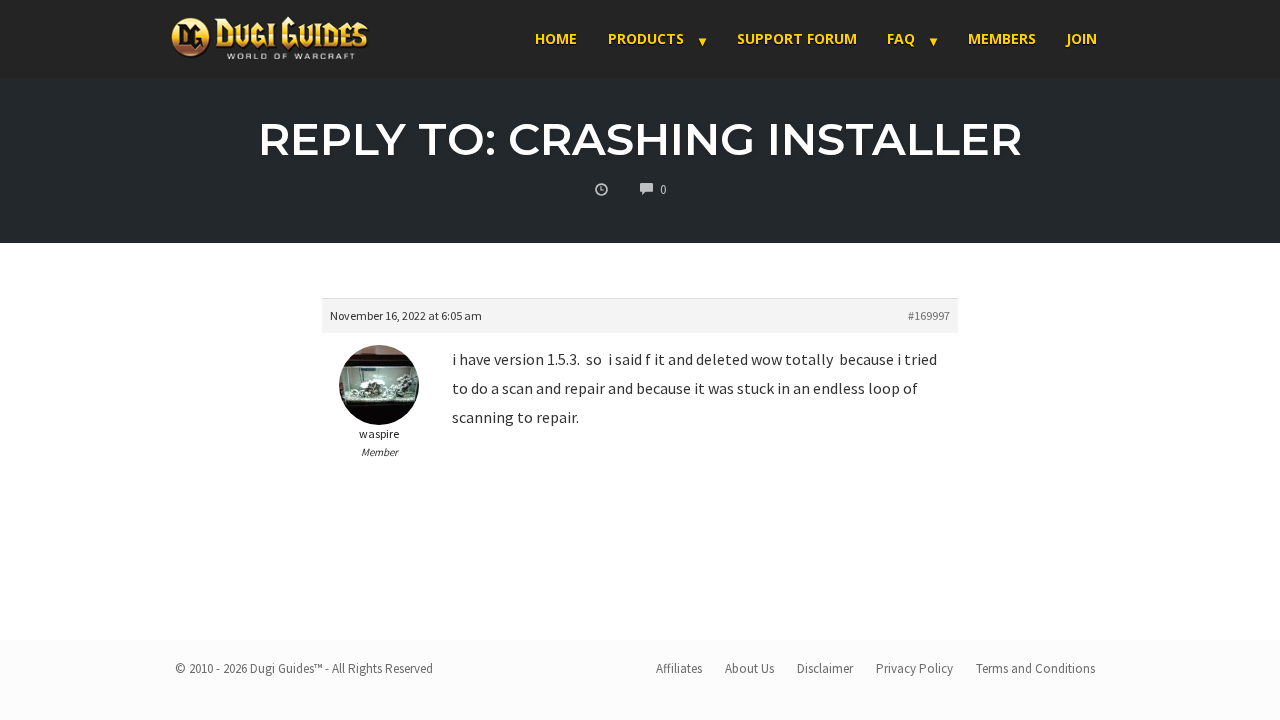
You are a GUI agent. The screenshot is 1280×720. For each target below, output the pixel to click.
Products (646, 38)
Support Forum (797, 38)
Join (1081, 38)
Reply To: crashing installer (640, 138)
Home (556, 38)
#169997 (929, 315)
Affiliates (679, 668)
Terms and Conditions (1035, 668)
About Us (749, 668)
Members (1002, 38)
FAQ (901, 38)
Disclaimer (825, 668)
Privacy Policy (914, 668)
